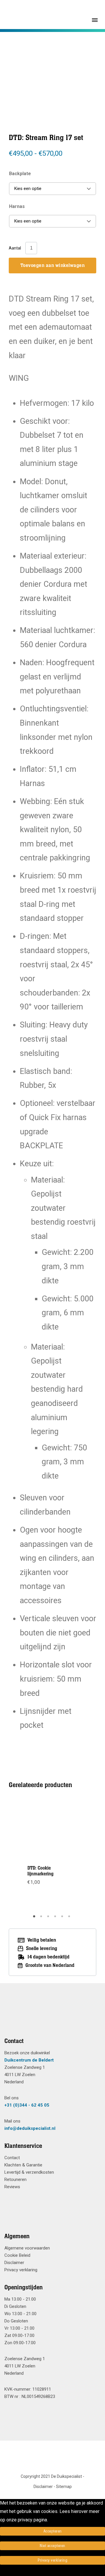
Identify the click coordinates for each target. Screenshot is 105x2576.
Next (79, 1856)
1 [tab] (35, 1918)
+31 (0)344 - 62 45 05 (27, 2105)
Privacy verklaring (21, 2270)
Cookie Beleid (17, 2255)
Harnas (17, 206)
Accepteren (53, 2531)
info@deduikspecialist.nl (30, 2128)
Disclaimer (14, 2263)
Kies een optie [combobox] (28, 189)
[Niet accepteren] (2, 2572)
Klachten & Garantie (23, 2165)
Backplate (20, 174)
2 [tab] (42, 1918)
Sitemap (64, 2487)
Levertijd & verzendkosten (29, 2172)
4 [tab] (56, 1918)
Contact (12, 2158)
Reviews (12, 2187)
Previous (26, 1856)
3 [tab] (49, 1918)
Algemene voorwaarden (27, 2248)
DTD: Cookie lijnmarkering (41, 1871)
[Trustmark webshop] (50, 2017)
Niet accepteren (52, 2546)
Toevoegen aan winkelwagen (53, 266)
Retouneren (15, 2179)
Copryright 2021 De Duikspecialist (51, 2476)
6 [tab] (70, 1918)
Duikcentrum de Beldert (29, 2060)
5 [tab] (63, 1918)
